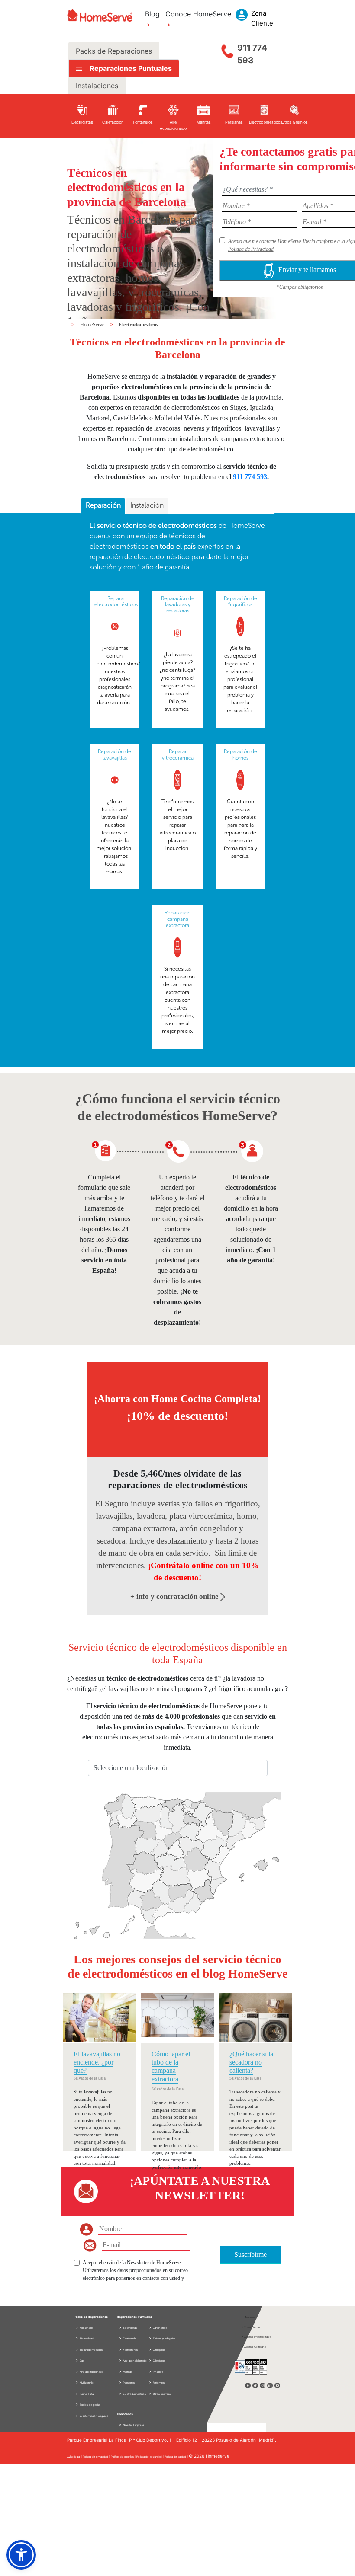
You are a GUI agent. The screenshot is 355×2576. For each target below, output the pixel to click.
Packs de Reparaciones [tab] (114, 51)
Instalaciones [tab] (97, 86)
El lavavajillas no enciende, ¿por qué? (97, 2062)
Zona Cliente (252, 2327)
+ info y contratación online (175, 1596)
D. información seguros (94, 2416)
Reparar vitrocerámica (178, 754)
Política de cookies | (124, 2456)
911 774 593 (252, 54)
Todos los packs (89, 2405)
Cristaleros (159, 2360)
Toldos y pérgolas (164, 2338)
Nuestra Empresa (134, 2425)
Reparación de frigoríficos (240, 601)
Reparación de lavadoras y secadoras (178, 605)
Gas (81, 2360)
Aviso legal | (75, 2456)
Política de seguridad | (150, 2456)
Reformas (158, 2383)
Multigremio (86, 2383)
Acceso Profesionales (258, 2337)
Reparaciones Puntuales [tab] (130, 68)
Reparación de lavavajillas (115, 754)
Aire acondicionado (91, 2372)
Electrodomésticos (139, 325)
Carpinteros (160, 2328)
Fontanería (86, 2328)
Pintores (158, 2372)
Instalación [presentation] (147, 505)
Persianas (128, 2383)
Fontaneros (130, 2350)
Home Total (86, 2394)
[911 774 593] (227, 49)
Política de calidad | (177, 2456)
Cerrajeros (159, 2350)
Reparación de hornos (240, 754)
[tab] (103, 506)
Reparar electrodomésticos (116, 601)
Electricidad (86, 2338)
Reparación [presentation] (103, 505)
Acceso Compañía (255, 2347)
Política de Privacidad (251, 249)
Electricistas (129, 2328)
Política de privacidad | (97, 2456)
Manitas (127, 2372)
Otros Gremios (161, 2394)
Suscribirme (250, 2255)
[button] (21, 2555)
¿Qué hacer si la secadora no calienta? (251, 2062)
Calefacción (129, 2338)
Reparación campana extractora (177, 919)
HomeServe (93, 325)
